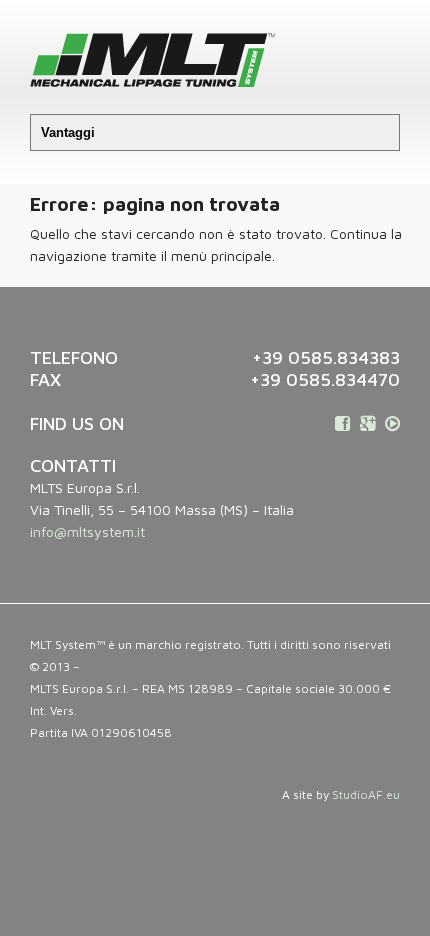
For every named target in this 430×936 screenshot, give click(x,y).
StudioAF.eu (366, 794)
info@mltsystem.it (87, 531)
